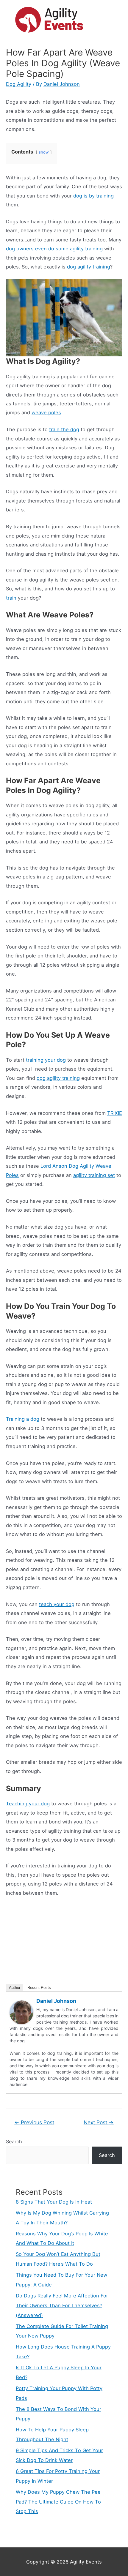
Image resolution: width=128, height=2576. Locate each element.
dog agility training (89, 267)
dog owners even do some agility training (54, 249)
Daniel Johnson (56, 2001)
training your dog (46, 1060)
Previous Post (34, 2122)
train (11, 598)
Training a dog (23, 1419)
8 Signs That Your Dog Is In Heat (54, 2202)
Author (15, 1988)
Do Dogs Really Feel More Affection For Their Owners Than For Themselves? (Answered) (62, 2305)
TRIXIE (115, 1113)
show (44, 152)
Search (14, 2142)
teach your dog (57, 1604)
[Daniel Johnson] (21, 2012)
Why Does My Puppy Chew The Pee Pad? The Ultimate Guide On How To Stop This (58, 2502)
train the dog (64, 429)
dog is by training (93, 196)
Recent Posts (39, 1988)
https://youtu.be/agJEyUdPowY (35, 1908)
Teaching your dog (28, 1804)
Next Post (99, 2122)
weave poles (46, 413)
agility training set (94, 1175)
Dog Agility (19, 84)
